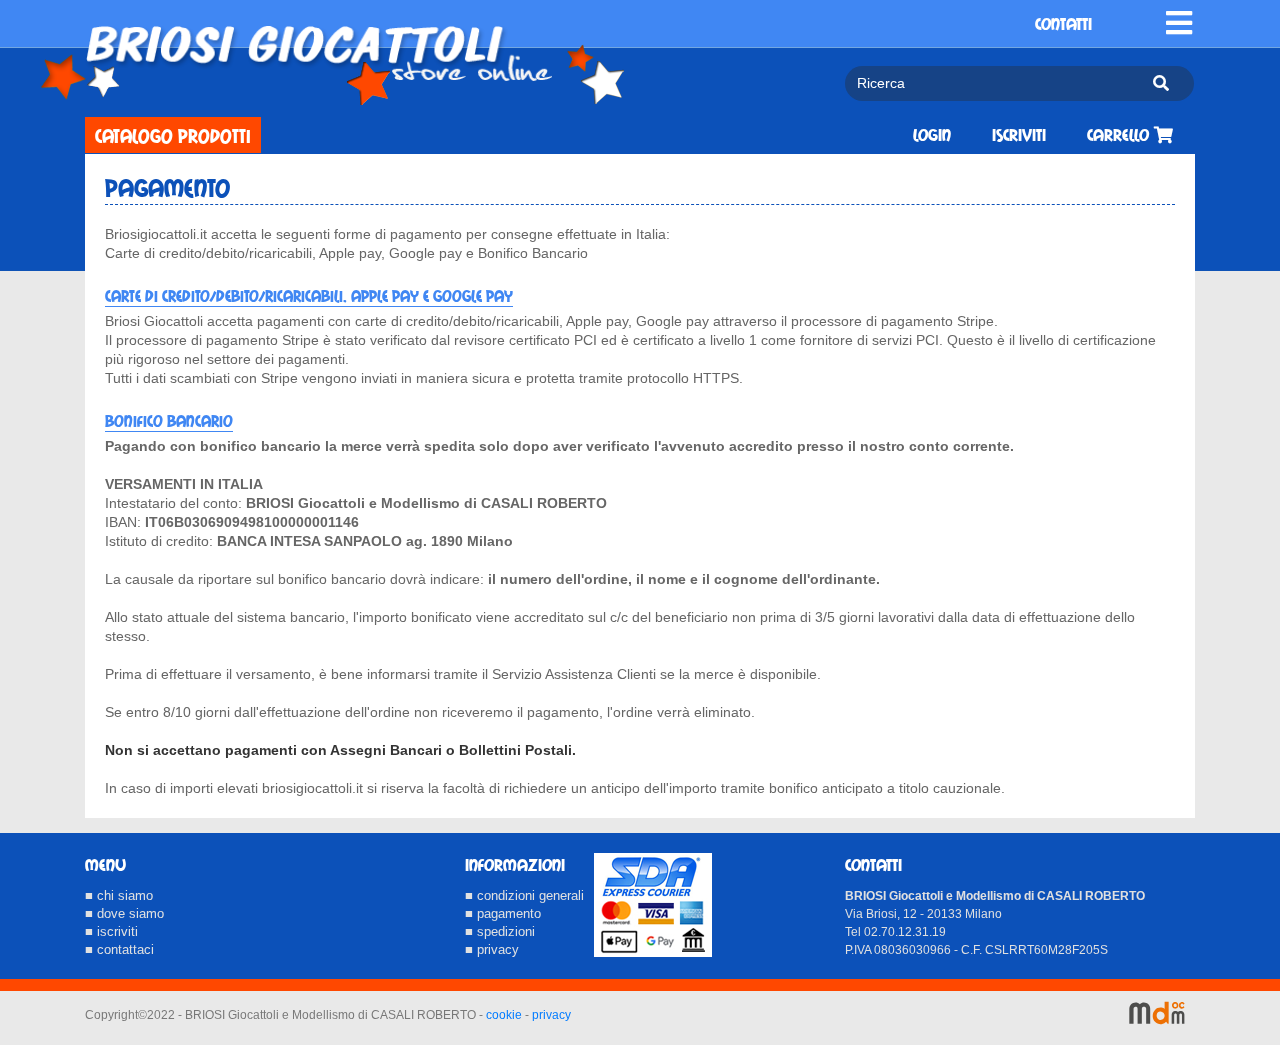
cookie (504, 1015)
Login (932, 135)
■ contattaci (119, 949)
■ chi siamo (119, 895)
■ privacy (492, 949)
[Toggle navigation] (1179, 23)
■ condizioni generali (524, 895)
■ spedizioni (500, 931)
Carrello (1120, 135)
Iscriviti (1019, 135)
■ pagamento (503, 913)
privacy (551, 1015)
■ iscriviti (111, 931)
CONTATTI (1063, 24)
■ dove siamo (124, 913)
